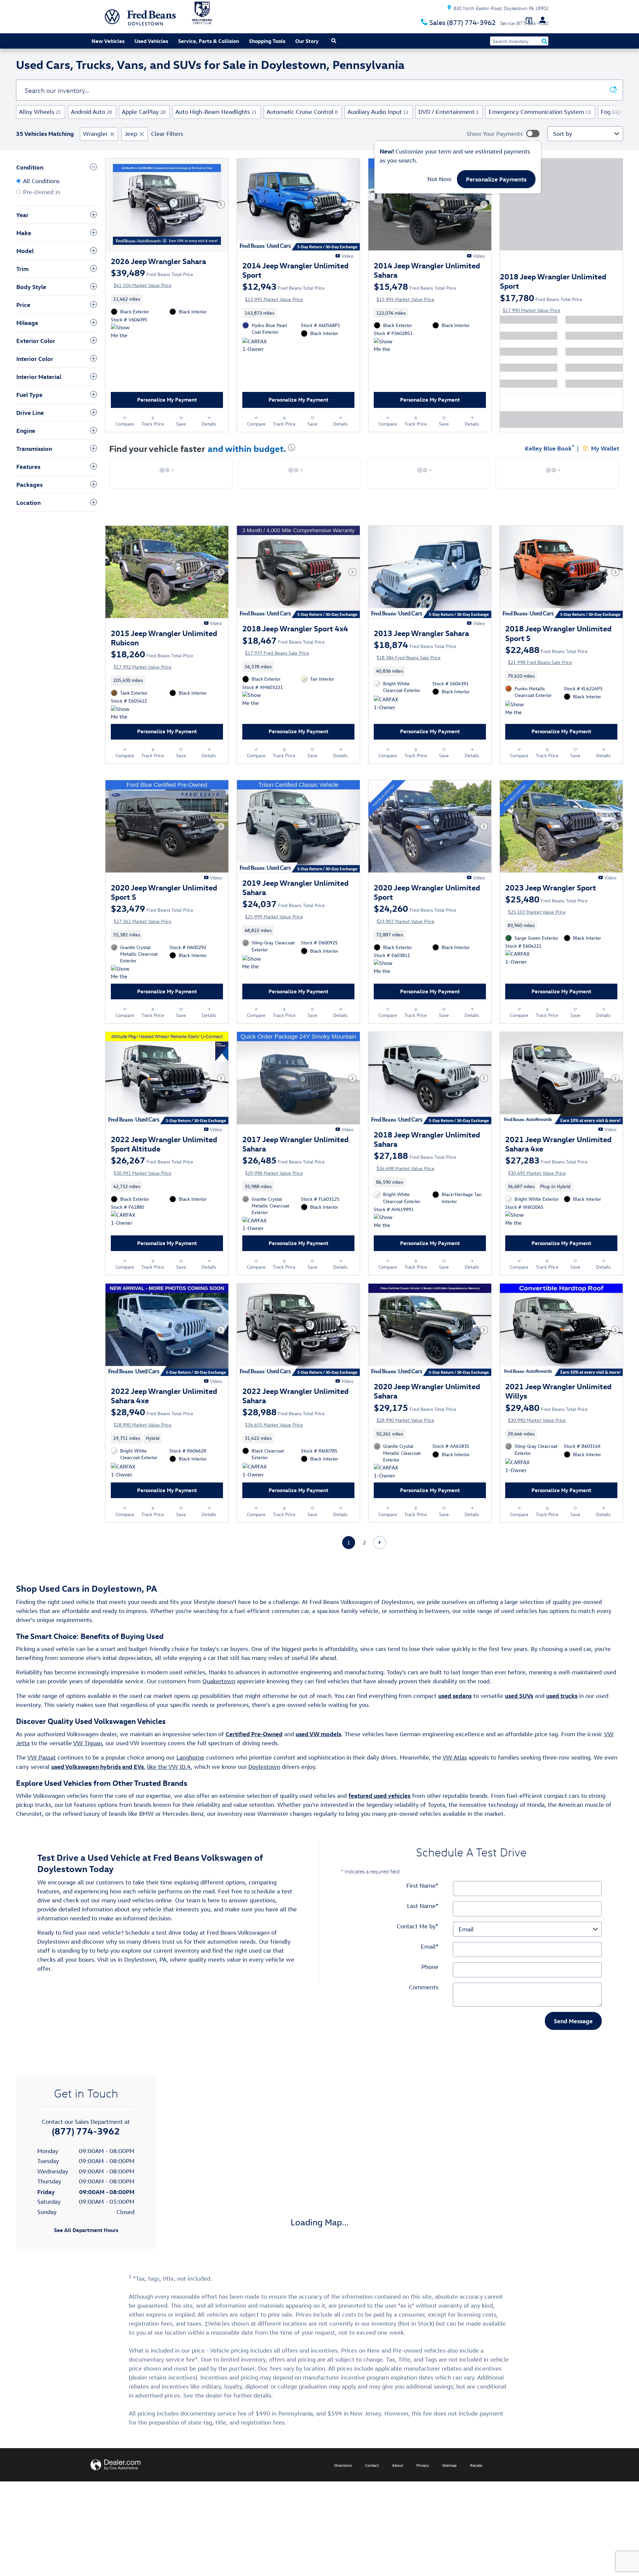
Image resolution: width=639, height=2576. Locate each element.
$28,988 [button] (284, 1445)
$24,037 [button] (284, 923)
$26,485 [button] (284, 1186)
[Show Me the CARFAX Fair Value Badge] (386, 353)
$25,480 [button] (546, 918)
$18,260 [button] (152, 666)
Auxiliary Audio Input (378, 112)
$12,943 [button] (284, 291)
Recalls (476, 2500)
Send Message (573, 2055)
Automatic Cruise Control (302, 112)
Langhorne (190, 1792)
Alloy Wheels (40, 112)
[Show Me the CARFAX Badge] (518, 723)
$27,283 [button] (546, 1186)
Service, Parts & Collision (209, 41)
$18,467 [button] (284, 652)
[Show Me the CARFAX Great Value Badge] (255, 713)
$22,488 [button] (546, 662)
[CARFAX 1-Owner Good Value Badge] (255, 353)
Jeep (131, 134)
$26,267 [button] (152, 1186)
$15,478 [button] (415, 291)
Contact (372, 2500)
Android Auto (91, 112)
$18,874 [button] (415, 657)
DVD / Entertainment (448, 112)
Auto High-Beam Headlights (216, 112)
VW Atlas (455, 1792)
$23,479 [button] (152, 927)
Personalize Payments (496, 179)
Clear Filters (167, 134)
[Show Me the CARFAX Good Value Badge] (123, 339)
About (398, 2500)
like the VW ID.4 (169, 1801)
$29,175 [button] (415, 1440)
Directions (343, 2500)
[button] (167, 306)
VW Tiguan (88, 1778)
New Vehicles (108, 41)
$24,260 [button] (415, 927)
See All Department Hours (86, 2265)
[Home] (112, 17)
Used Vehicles (151, 41)
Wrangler (95, 134)
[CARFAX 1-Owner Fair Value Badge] (255, 1252)
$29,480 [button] (546, 1440)
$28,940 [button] (152, 1445)
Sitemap (449, 2500)
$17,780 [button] (541, 303)
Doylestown (264, 1801)
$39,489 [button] (152, 278)
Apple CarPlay (144, 112)
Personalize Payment (133, 293)
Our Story (307, 41)
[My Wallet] (529, 20)
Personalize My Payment (167, 407)
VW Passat (42, 1792)
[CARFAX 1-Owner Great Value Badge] (518, 979)
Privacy (423, 2500)
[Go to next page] (380, 1577)
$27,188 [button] (415, 1181)
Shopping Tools (267, 41)
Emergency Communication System (540, 112)
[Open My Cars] (541, 20)
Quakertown (219, 1716)
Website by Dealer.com (115, 2499)
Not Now (439, 179)
